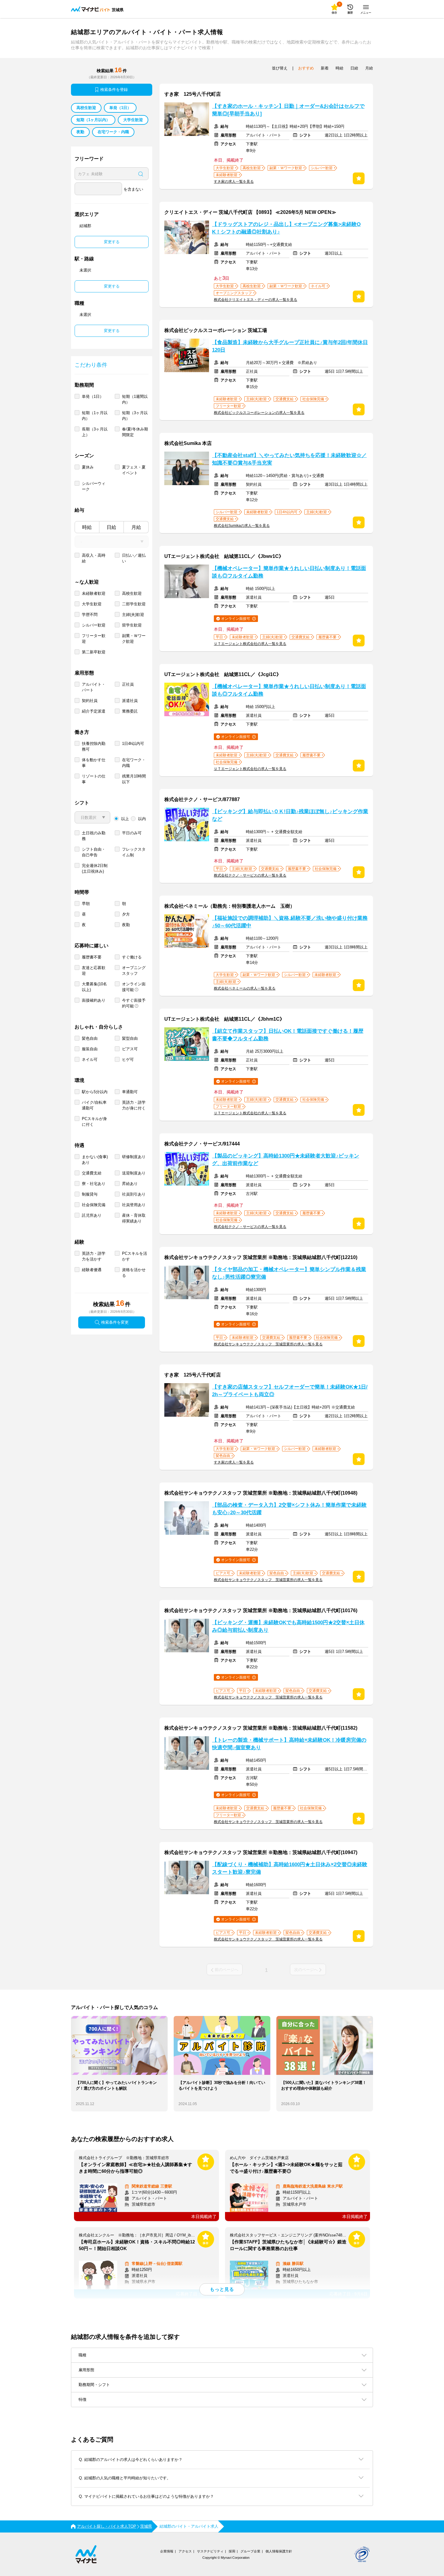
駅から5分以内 (95, 1092)
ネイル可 (90, 1059)
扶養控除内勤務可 (94, 746)
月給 (136, 527)
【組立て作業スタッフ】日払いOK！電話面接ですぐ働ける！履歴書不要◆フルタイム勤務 (288, 1035)
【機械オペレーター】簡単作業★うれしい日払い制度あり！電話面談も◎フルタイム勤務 (289, 572)
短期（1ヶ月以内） (93, 120)
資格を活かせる (134, 1273)
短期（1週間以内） (135, 399)
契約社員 (90, 701)
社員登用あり (134, 1205)
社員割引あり (134, 1194)
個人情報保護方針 (279, 2551)
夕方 (126, 914)
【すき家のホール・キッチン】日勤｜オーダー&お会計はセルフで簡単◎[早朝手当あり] (288, 110)
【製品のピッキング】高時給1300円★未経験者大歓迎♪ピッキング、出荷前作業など (286, 1160)
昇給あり (130, 1184)
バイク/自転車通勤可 (94, 1105)
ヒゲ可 (128, 1059)
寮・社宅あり (94, 1184)
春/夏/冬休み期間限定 (135, 432)
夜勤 (80, 132)
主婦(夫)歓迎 (133, 615)
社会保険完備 (94, 1205)
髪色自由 (90, 1038)
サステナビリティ (210, 2551)
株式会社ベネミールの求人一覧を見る (245, 988)
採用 (232, 2551)
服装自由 (90, 1049)
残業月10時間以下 (134, 779)
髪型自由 (130, 1038)
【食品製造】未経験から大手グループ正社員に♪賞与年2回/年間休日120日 (290, 346)
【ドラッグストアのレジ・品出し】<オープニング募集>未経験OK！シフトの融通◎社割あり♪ (286, 228)
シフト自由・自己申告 (94, 852)
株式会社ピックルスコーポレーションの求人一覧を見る (259, 413)
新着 (325, 68)
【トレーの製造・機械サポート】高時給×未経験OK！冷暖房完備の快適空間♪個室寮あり (289, 1744)
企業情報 (167, 2551)
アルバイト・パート (94, 687)
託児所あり (92, 1215)
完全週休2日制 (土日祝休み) (95, 868)
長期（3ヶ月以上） (95, 432)
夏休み (88, 467)
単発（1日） (120, 108)
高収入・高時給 (94, 558)
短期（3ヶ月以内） (135, 416)
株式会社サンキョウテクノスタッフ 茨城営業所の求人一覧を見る (268, 1344)
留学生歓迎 (132, 625)
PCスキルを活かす (135, 1256)
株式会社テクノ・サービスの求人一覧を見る (250, 875)
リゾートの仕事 (94, 779)
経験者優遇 (92, 1270)
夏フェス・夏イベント (134, 470)
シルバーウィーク (94, 486)
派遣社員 (130, 701)
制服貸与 (90, 1194)
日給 (111, 527)
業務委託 (130, 711)
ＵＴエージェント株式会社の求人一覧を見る (250, 644)
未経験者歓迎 (94, 593)
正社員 (128, 684)
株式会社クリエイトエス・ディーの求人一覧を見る (256, 300)
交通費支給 (92, 1173)
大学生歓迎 (133, 120)
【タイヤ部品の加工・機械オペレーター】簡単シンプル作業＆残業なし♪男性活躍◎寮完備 (289, 1273)
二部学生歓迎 (134, 604)
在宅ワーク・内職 (113, 132)
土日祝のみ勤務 (94, 836)
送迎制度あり (134, 1173)
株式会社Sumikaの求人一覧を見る (242, 526)
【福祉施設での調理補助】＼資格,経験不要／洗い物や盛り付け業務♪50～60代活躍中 (290, 922)
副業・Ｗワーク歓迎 (134, 639)
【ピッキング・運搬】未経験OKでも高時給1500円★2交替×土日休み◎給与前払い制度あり (288, 1626)
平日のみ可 (132, 833)
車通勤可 (130, 1092)
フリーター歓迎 (94, 639)
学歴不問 (90, 615)
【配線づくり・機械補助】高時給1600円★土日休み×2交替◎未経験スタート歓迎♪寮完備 (290, 1868)
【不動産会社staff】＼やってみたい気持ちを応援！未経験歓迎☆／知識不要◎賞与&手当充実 (289, 459)
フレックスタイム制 (134, 852)
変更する (112, 242)
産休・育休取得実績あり (134, 1218)
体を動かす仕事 (94, 763)
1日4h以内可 (133, 744)
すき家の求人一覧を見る (234, 182)
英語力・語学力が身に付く (134, 1105)
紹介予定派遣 (94, 711)
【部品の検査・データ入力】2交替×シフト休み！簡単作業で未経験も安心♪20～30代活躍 (289, 1509)
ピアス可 (130, 1049)
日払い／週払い (134, 558)
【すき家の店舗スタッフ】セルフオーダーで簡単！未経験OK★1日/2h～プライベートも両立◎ (290, 1391)
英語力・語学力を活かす (94, 1256)
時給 (87, 527)
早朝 (86, 904)
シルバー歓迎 (94, 625)
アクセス (185, 2551)
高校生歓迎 (86, 108)
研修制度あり (134, 1157)
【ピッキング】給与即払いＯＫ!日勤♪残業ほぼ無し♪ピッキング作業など (290, 815)
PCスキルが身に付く (94, 1122)
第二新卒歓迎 (94, 652)
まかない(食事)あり (95, 1160)
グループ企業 (250, 2551)
